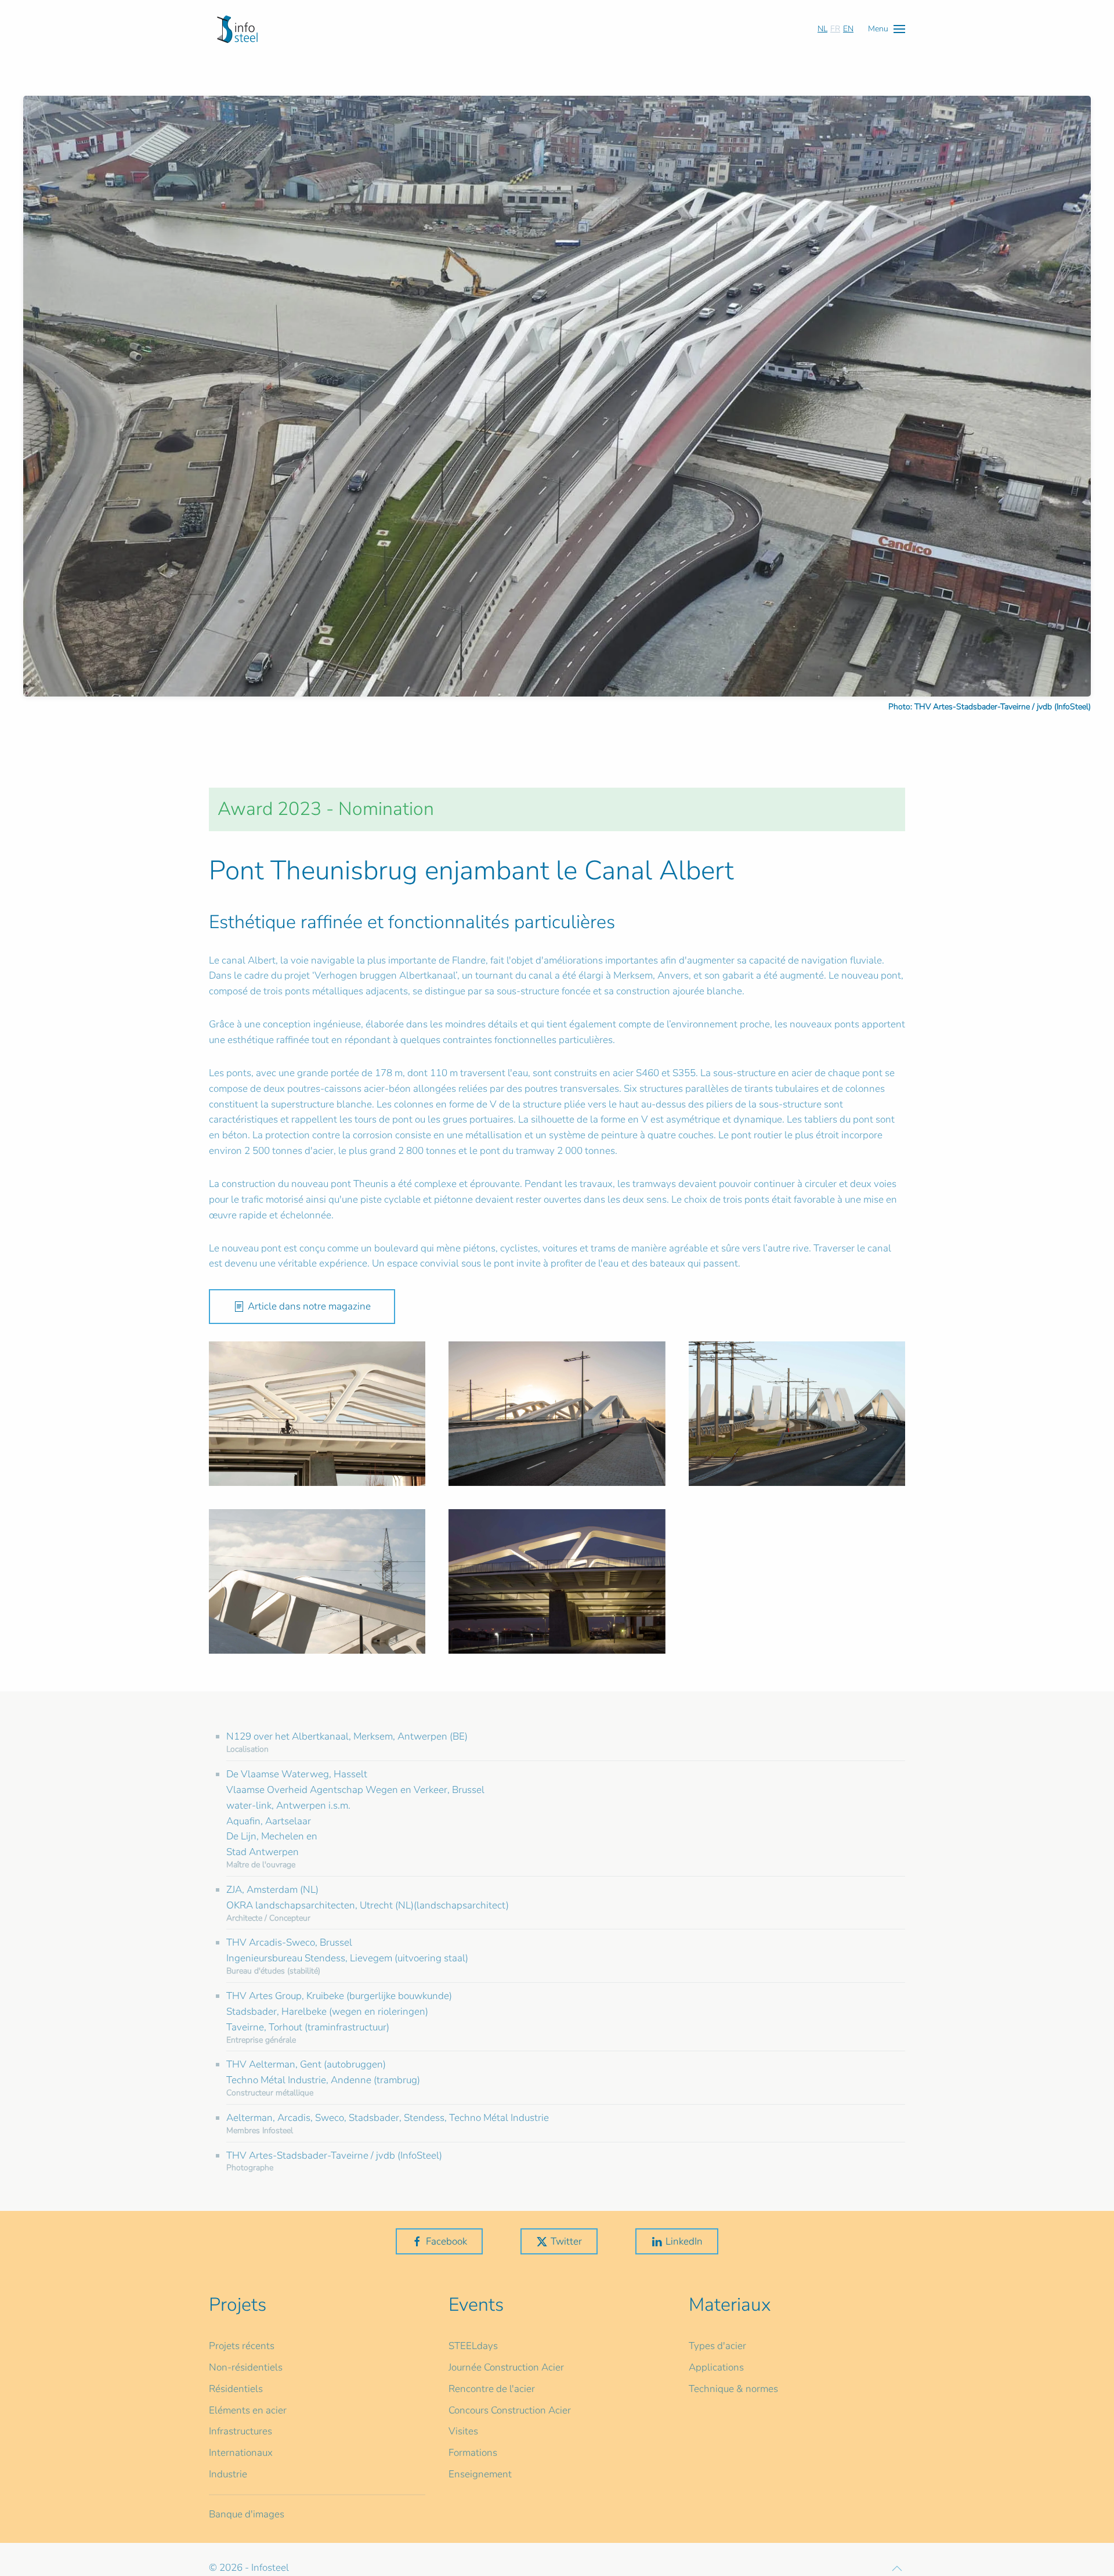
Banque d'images (247, 2514)
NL (822, 29)
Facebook (446, 2241)
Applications (716, 2367)
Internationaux (241, 2453)
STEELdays (473, 2346)
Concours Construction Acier (510, 2410)
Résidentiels (236, 2389)
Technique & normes (733, 2389)
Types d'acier (717, 2346)
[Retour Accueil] (237, 29)
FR (835, 29)
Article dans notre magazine (309, 1306)
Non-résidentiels (246, 2367)
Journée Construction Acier (506, 2367)
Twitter (566, 2241)
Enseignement (480, 2474)
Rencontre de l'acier (492, 2389)
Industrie (228, 2474)
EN (848, 29)
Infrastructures (240, 2431)
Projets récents (242, 2346)
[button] (887, 29)
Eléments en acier (248, 2410)
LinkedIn (684, 2241)
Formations (473, 2453)
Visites (463, 2431)
